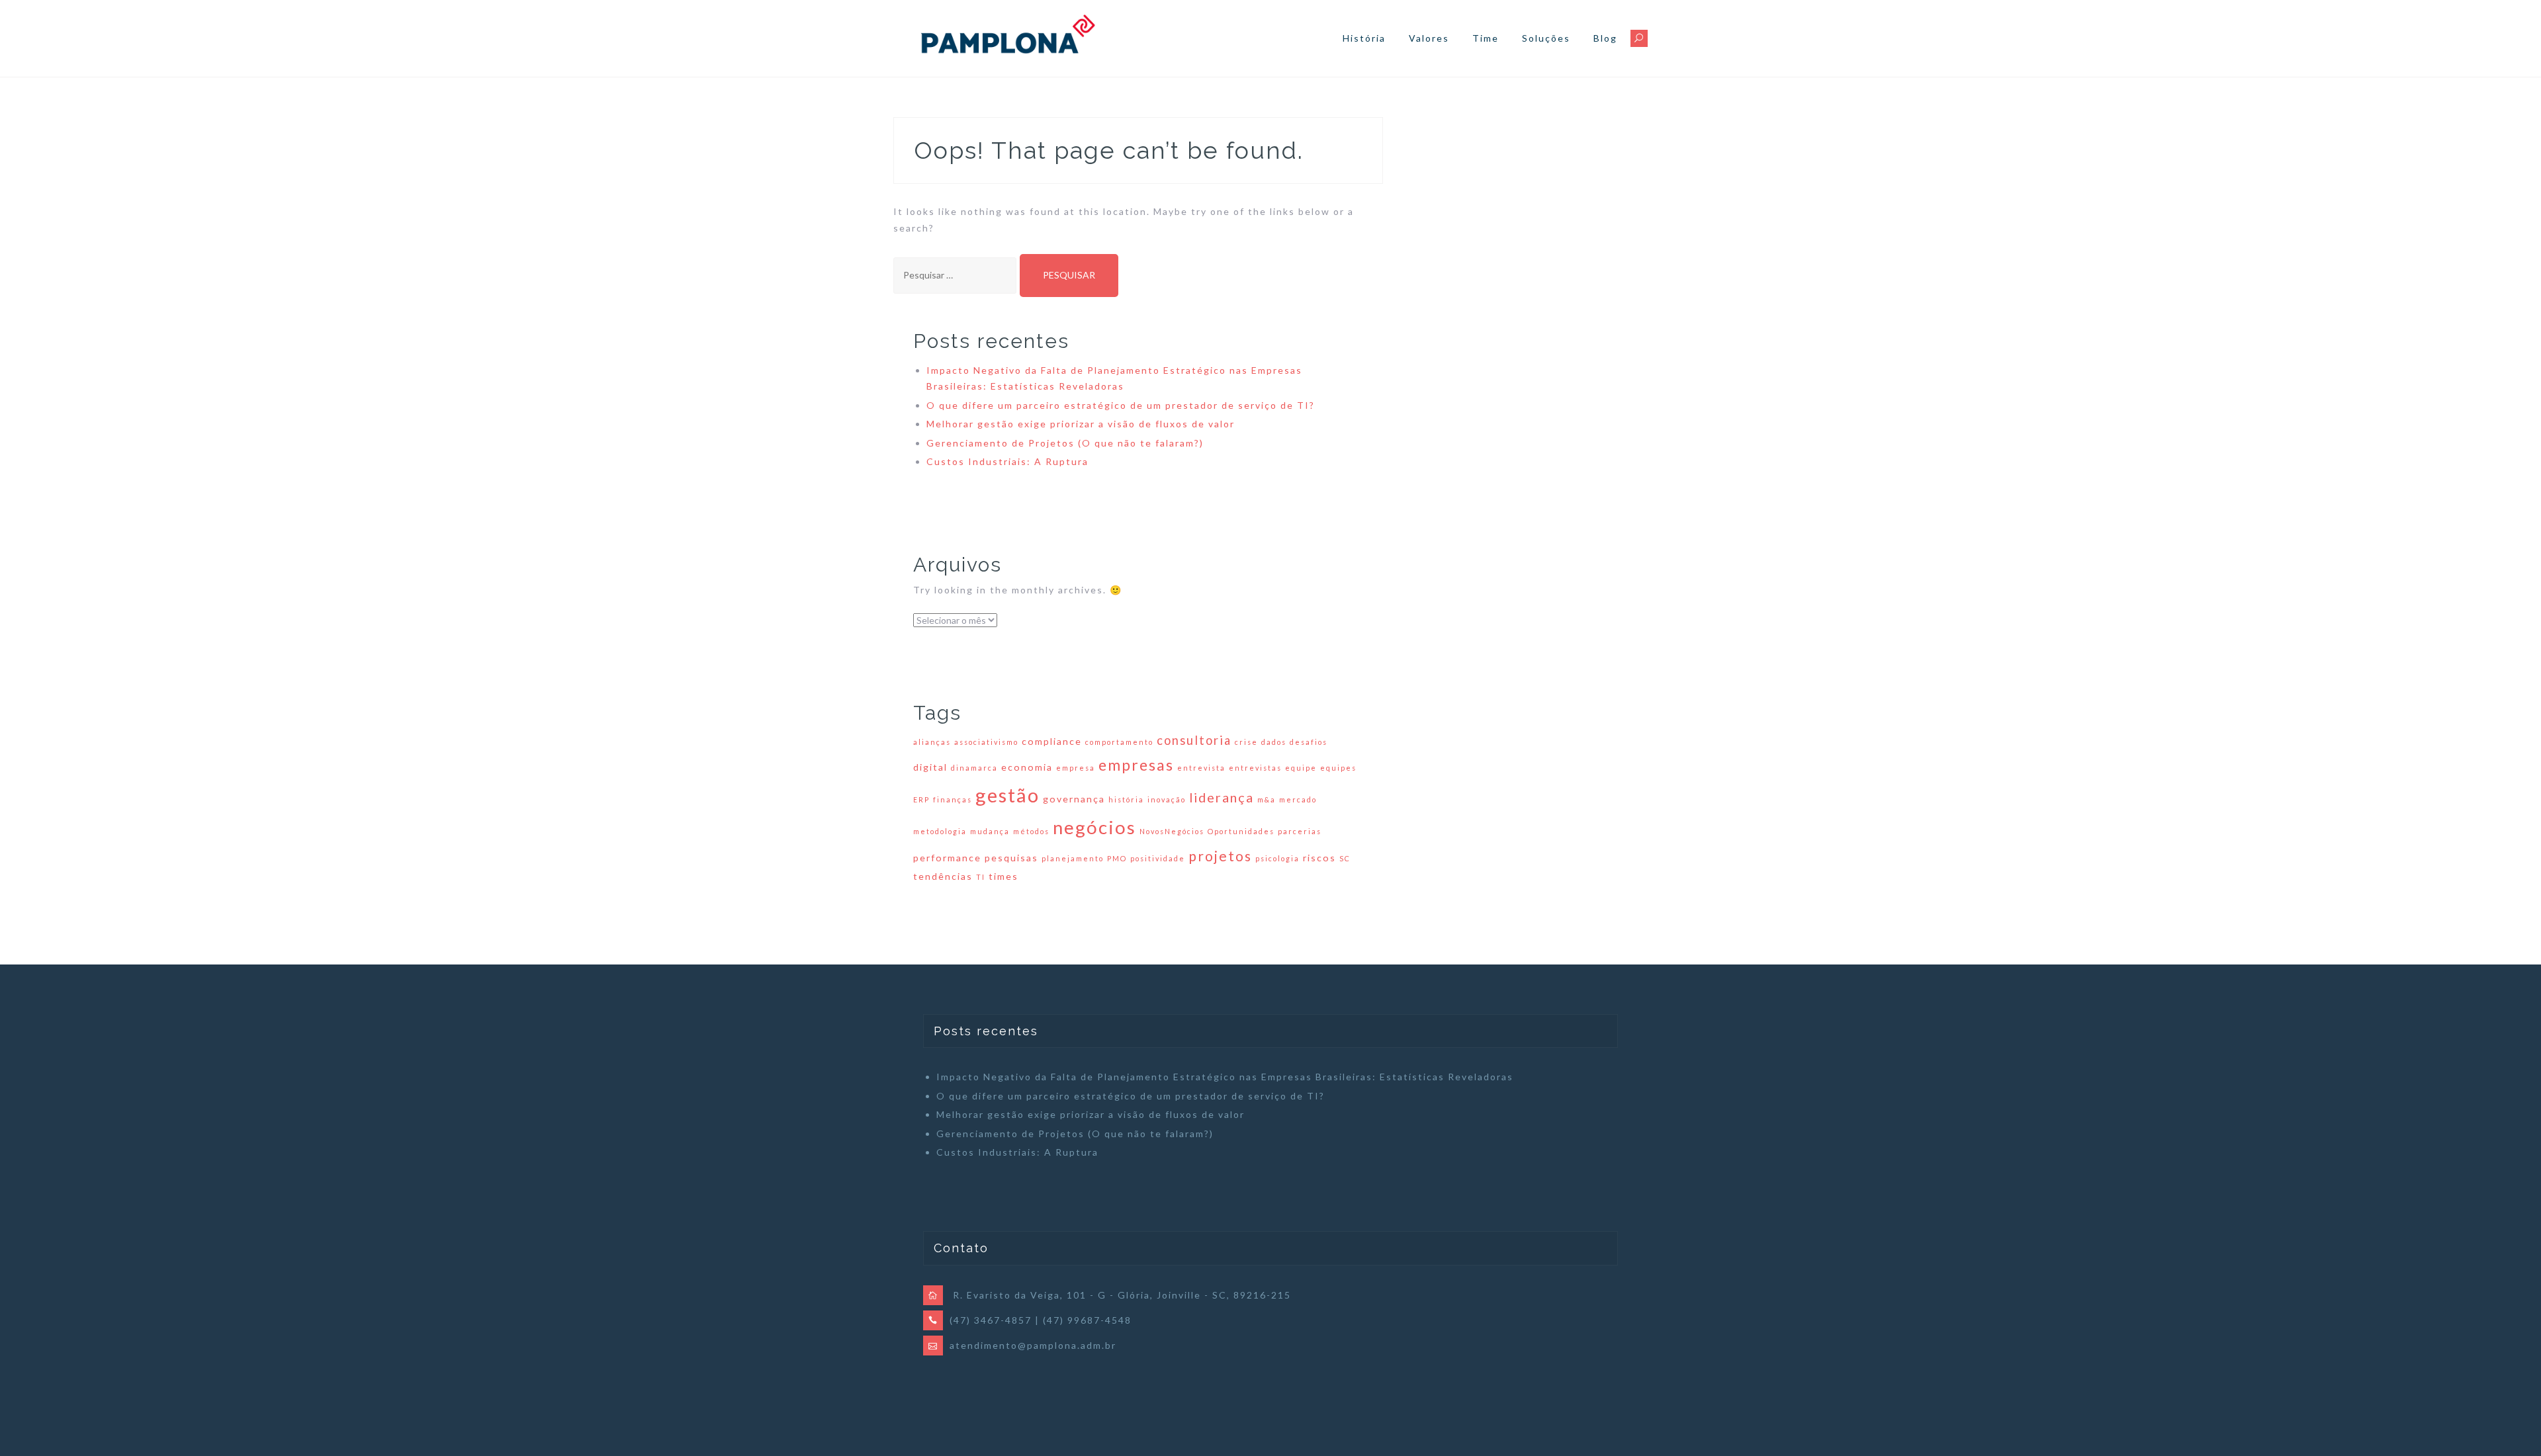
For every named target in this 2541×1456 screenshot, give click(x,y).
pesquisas (1011, 858)
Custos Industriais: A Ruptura (1007, 461)
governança (1074, 799)
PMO (1117, 858)
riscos (1319, 858)
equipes (1338, 768)
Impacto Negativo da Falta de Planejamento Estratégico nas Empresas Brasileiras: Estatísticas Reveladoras (1225, 1077)
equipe (1301, 768)
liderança (1222, 797)
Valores (1429, 38)
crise (1246, 742)
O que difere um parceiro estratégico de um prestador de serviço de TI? (1121, 405)
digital (930, 767)
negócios (1094, 827)
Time (1486, 38)
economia (1027, 767)
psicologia (1277, 858)
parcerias (1300, 831)
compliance (1052, 741)
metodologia (940, 831)
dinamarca (974, 768)
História (1364, 38)
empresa (1076, 768)
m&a (1267, 799)
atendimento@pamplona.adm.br (1033, 1345)
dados (1274, 742)
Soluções (1546, 38)
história (1126, 799)
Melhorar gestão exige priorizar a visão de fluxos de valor (1081, 424)
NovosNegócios (1172, 831)
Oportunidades (1241, 831)
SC (1345, 858)
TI (981, 877)
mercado (1298, 799)
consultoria (1194, 740)
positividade (1158, 858)
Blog (1605, 38)
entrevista (1201, 768)
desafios (1309, 742)
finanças (953, 799)
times (1003, 876)
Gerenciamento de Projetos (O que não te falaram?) (1065, 443)
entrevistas (1255, 768)
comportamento (1119, 742)
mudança (990, 831)
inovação (1167, 799)
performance (947, 858)
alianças (932, 742)
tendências (943, 876)
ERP (921, 799)
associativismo (986, 742)
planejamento (1073, 858)
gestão (1007, 795)
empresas (1136, 765)
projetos (1220, 856)
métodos (1031, 831)
